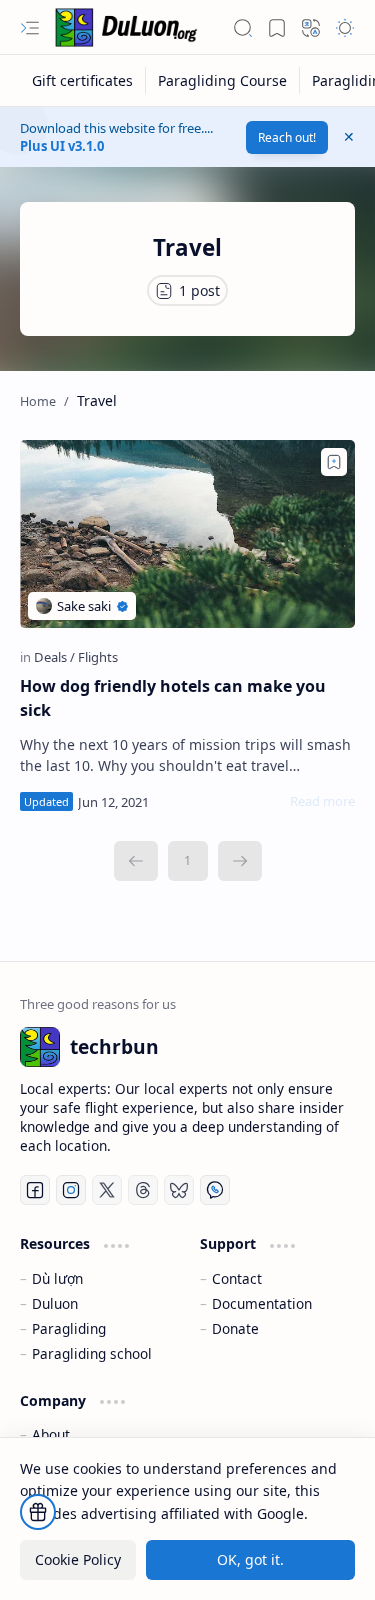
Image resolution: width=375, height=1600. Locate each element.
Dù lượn (57, 1278)
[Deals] (54, 657)
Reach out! (287, 137)
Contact (237, 1278)
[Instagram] (71, 1190)
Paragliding (69, 1328)
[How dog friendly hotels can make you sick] (187, 534)
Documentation (262, 1303)
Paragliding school (92, 1353)
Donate (235, 1328)
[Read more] (322, 801)
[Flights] (98, 657)
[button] (30, 28)
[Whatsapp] (215, 1190)
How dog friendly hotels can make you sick (173, 698)
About (51, 1434)
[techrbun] (130, 28)
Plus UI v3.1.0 (62, 146)
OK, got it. (250, 1559)
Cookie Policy (78, 1559)
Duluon (55, 1303)
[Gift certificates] (83, 80)
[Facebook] (35, 1190)
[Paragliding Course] (223, 80)
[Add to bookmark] (334, 462)
